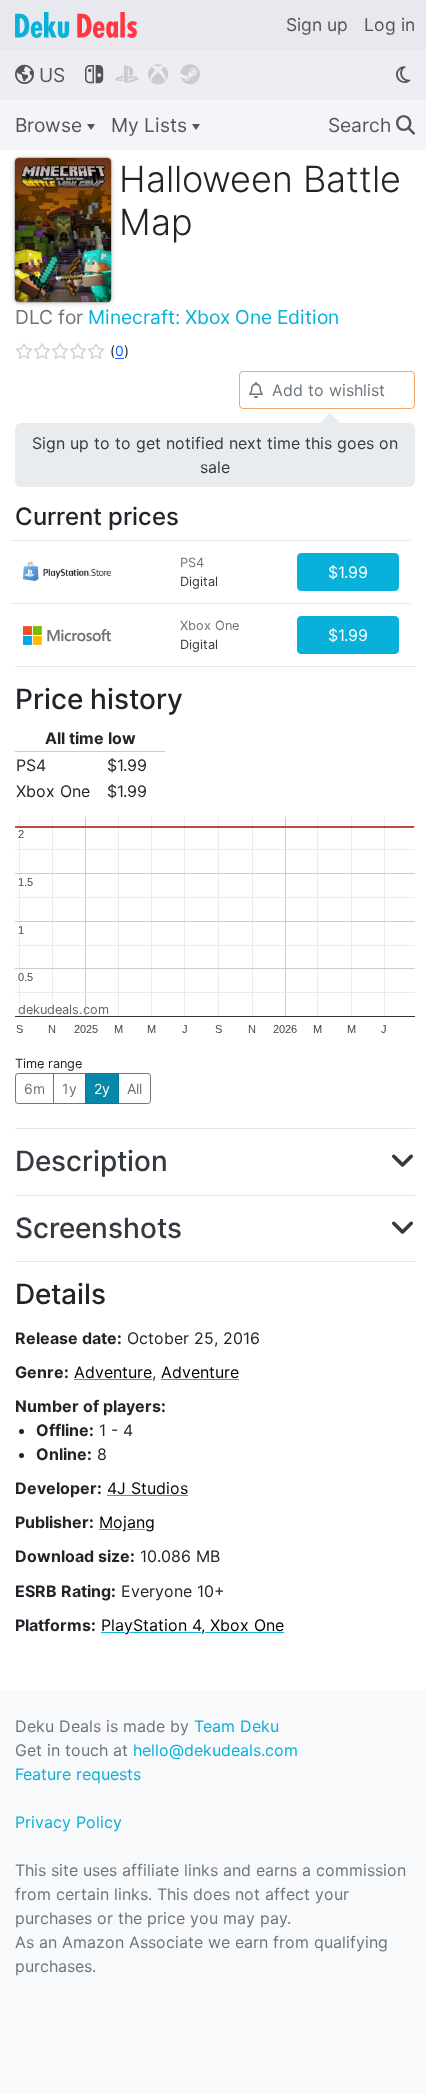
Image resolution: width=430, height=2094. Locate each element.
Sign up (317, 24)
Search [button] (371, 125)
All (134, 1088)
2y (102, 1088)
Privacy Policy (68, 1822)
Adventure (113, 1372)
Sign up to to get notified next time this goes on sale (215, 455)
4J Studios (147, 1488)
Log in (389, 24)
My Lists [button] (151, 125)
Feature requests (78, 1774)
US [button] (40, 75)
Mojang (127, 1522)
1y (69, 1088)
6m (34, 1088)
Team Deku (236, 1726)
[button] (72, 351)
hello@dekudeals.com (215, 1750)
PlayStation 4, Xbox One (192, 1625)
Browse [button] (51, 125)
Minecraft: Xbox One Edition (213, 317)
